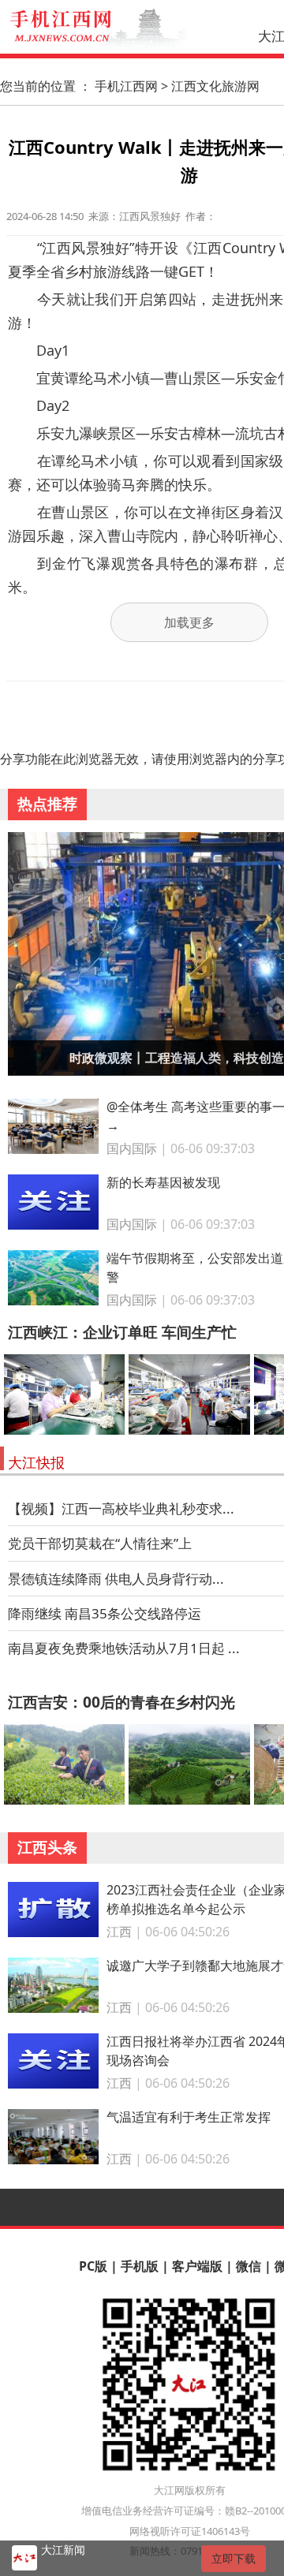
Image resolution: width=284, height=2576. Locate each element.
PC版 (93, 2266)
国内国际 (132, 1148)
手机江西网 (126, 86)
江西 (119, 1932)
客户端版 (197, 2266)
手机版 (140, 2266)
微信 (248, 2266)
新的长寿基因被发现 (163, 1182)
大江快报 (36, 1462)
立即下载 (234, 2558)
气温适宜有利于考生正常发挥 (189, 2117)
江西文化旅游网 (215, 86)
